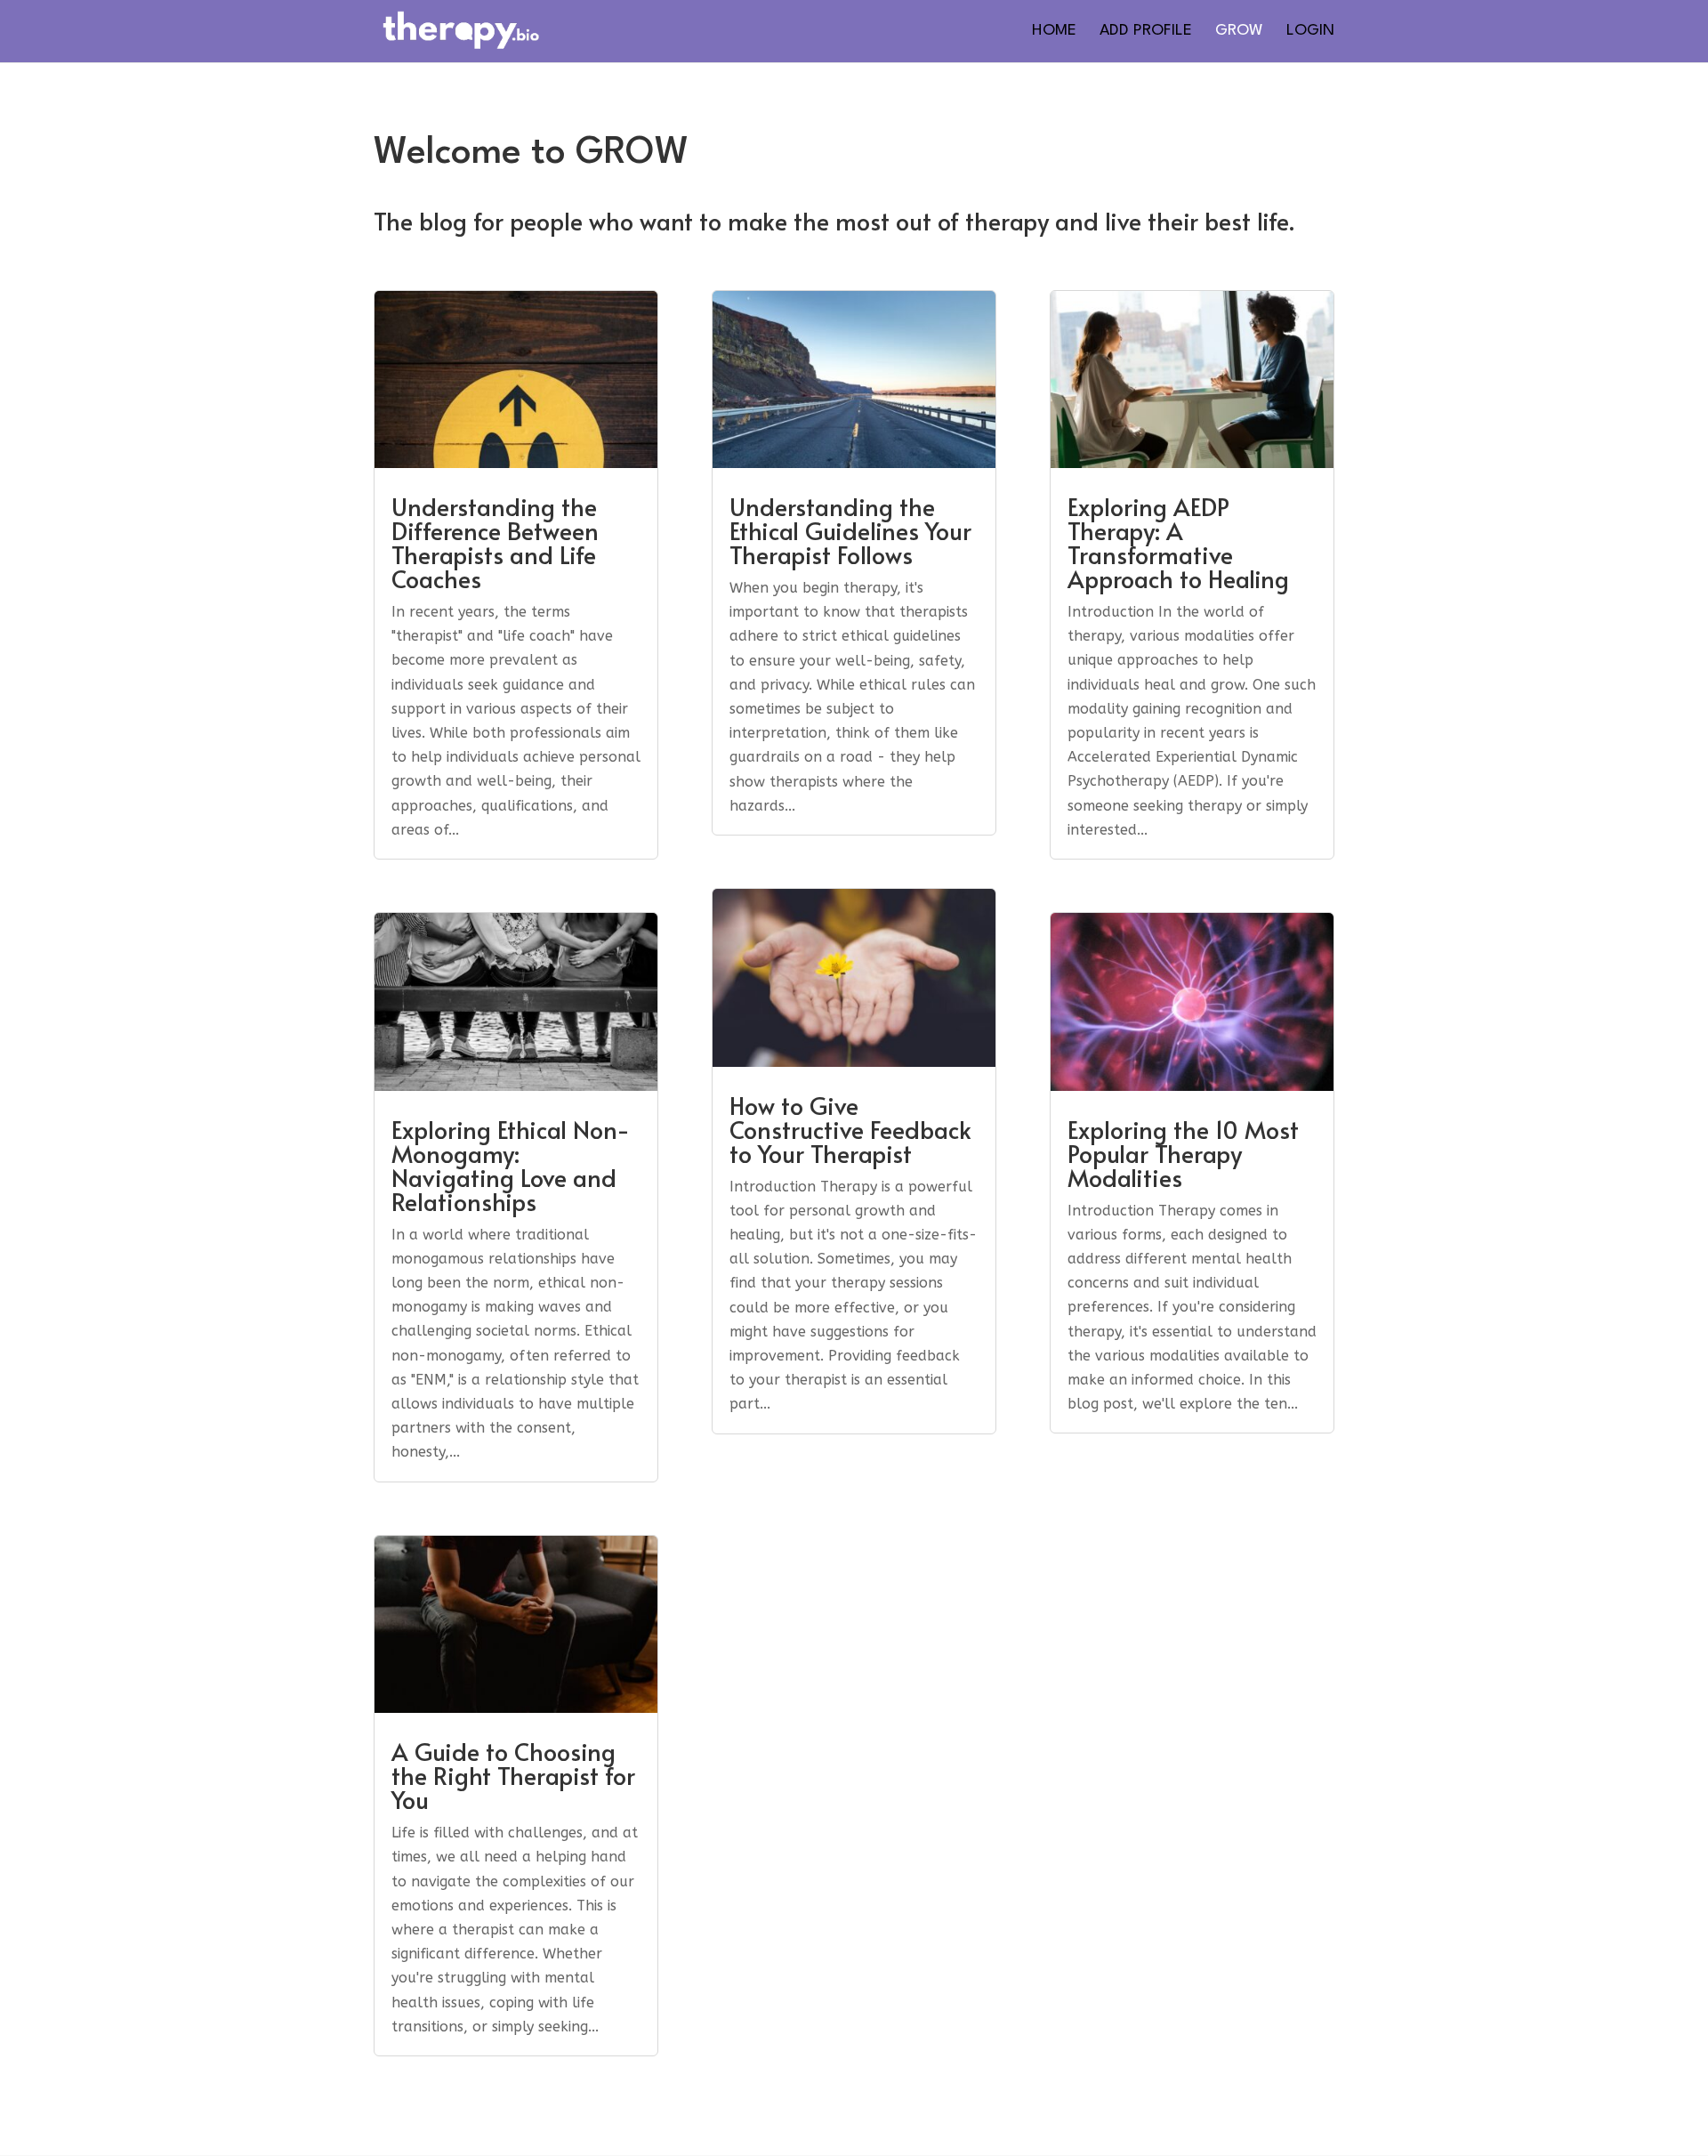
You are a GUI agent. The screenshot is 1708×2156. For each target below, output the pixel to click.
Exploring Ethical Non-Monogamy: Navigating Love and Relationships (511, 1165)
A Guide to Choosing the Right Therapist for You (513, 1775)
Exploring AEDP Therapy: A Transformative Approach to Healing (1178, 542)
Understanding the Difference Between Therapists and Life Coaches (495, 542)
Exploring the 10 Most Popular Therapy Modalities (1183, 1153)
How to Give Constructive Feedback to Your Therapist (850, 1129)
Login (1310, 32)
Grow (1239, 32)
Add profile (1146, 32)
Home (1054, 32)
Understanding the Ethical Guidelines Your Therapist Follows (850, 530)
